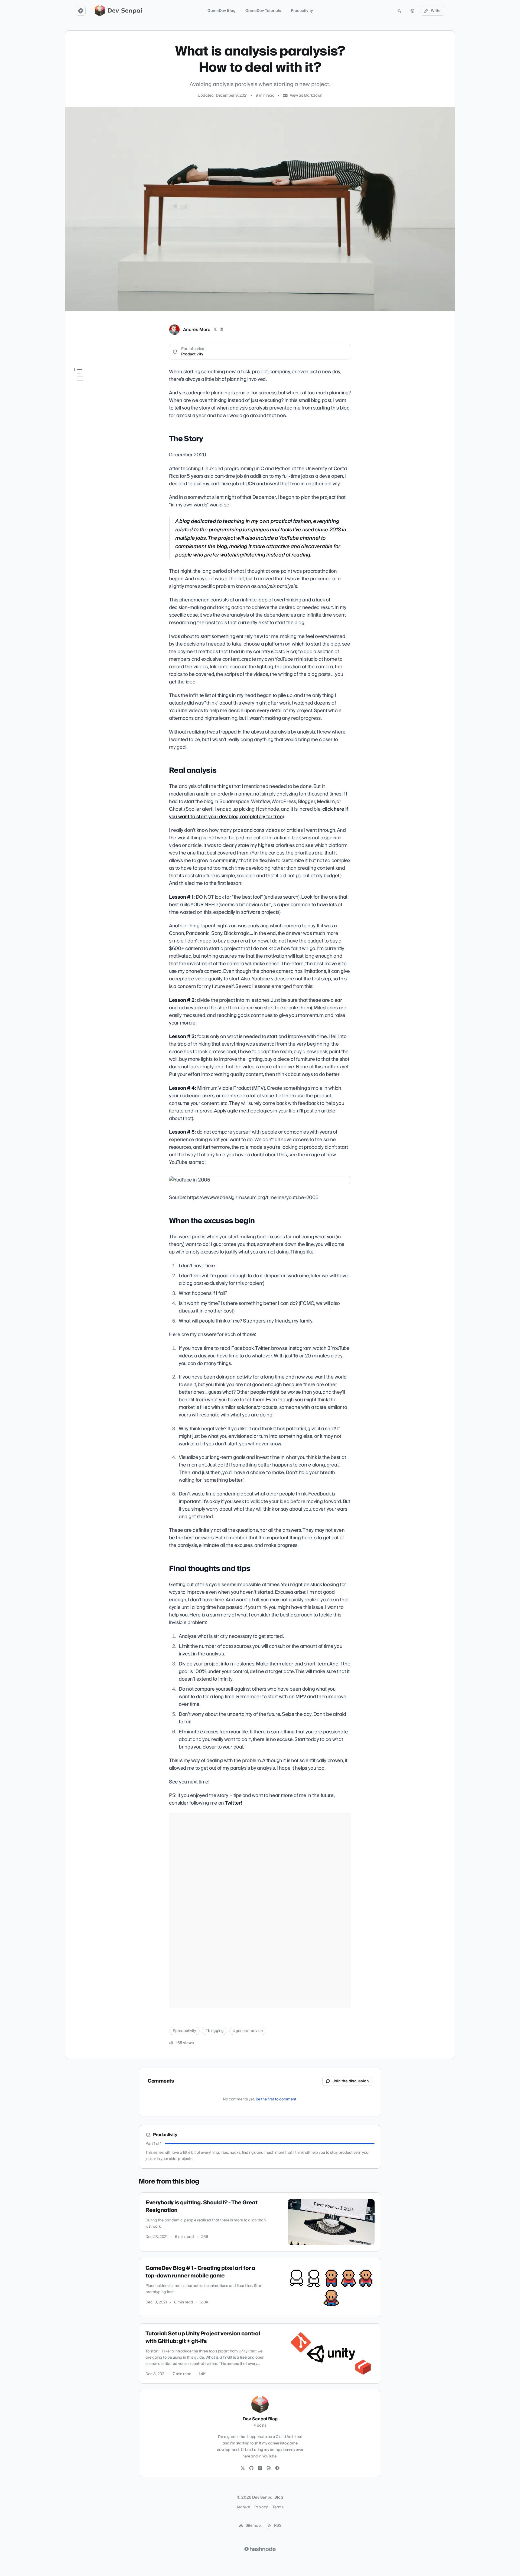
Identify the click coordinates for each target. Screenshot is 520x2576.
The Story (83, 381)
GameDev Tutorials (263, 11)
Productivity (302, 11)
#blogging (214, 2031)
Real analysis (85, 388)
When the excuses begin (95, 396)
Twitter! (234, 1803)
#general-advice (248, 2031)
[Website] (269, 2468)
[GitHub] (251, 2468)
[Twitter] (243, 2468)
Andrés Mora (197, 330)
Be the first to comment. (276, 2099)
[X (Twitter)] (215, 330)
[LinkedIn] (222, 330)
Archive (243, 2507)
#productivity (184, 2031)
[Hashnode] (277, 2468)
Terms (278, 2507)
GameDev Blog (222, 11)
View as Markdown (306, 96)
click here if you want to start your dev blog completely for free (259, 813)
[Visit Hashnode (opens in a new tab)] (260, 2549)
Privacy (261, 2507)
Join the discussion (351, 2081)
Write (436, 11)
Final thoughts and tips (94, 403)
